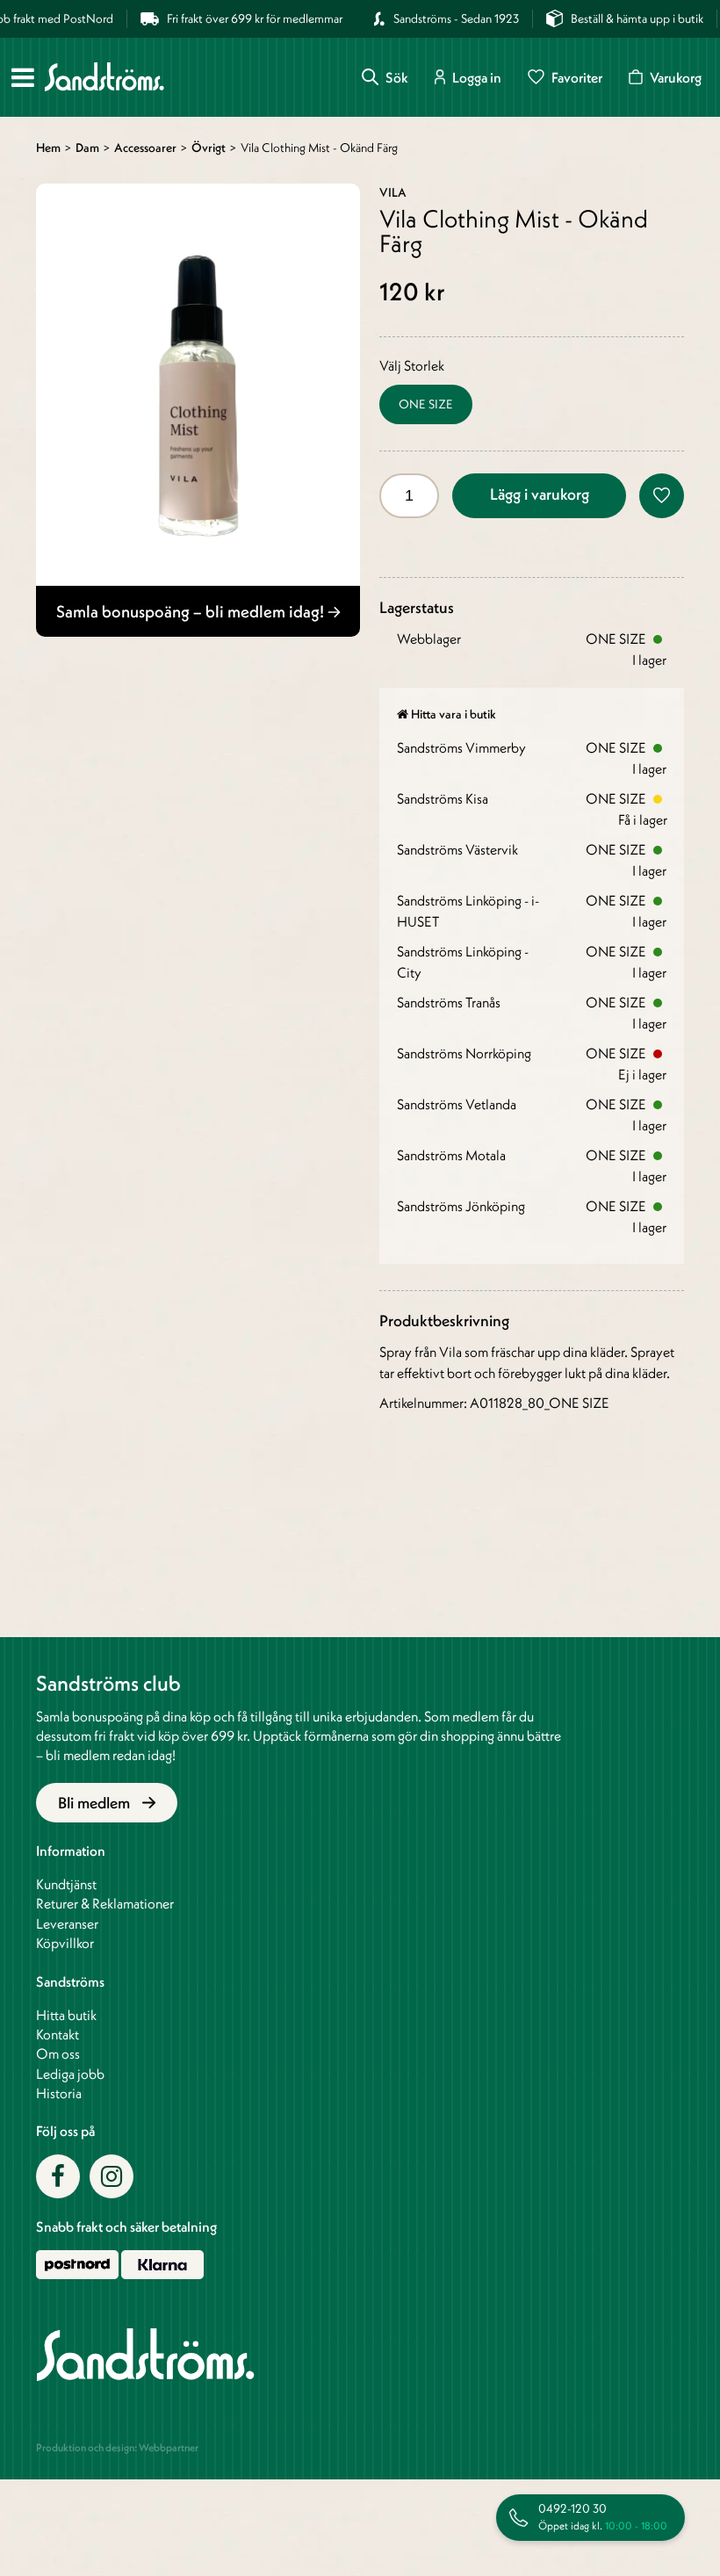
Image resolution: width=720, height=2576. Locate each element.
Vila (393, 192)
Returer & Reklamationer (105, 1903)
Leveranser (67, 1923)
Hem (48, 148)
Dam (87, 148)
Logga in (477, 77)
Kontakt (58, 2034)
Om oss (58, 2053)
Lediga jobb (70, 2074)
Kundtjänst (66, 1884)
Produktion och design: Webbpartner (117, 2447)
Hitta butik (66, 2015)
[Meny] (23, 77)
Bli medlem (96, 1803)
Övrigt (209, 148)
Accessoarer (145, 148)
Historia (59, 2093)
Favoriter (577, 77)
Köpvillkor (65, 1943)
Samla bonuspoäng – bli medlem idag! (192, 611)
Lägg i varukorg (540, 494)
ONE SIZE (426, 404)
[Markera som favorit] (662, 496)
